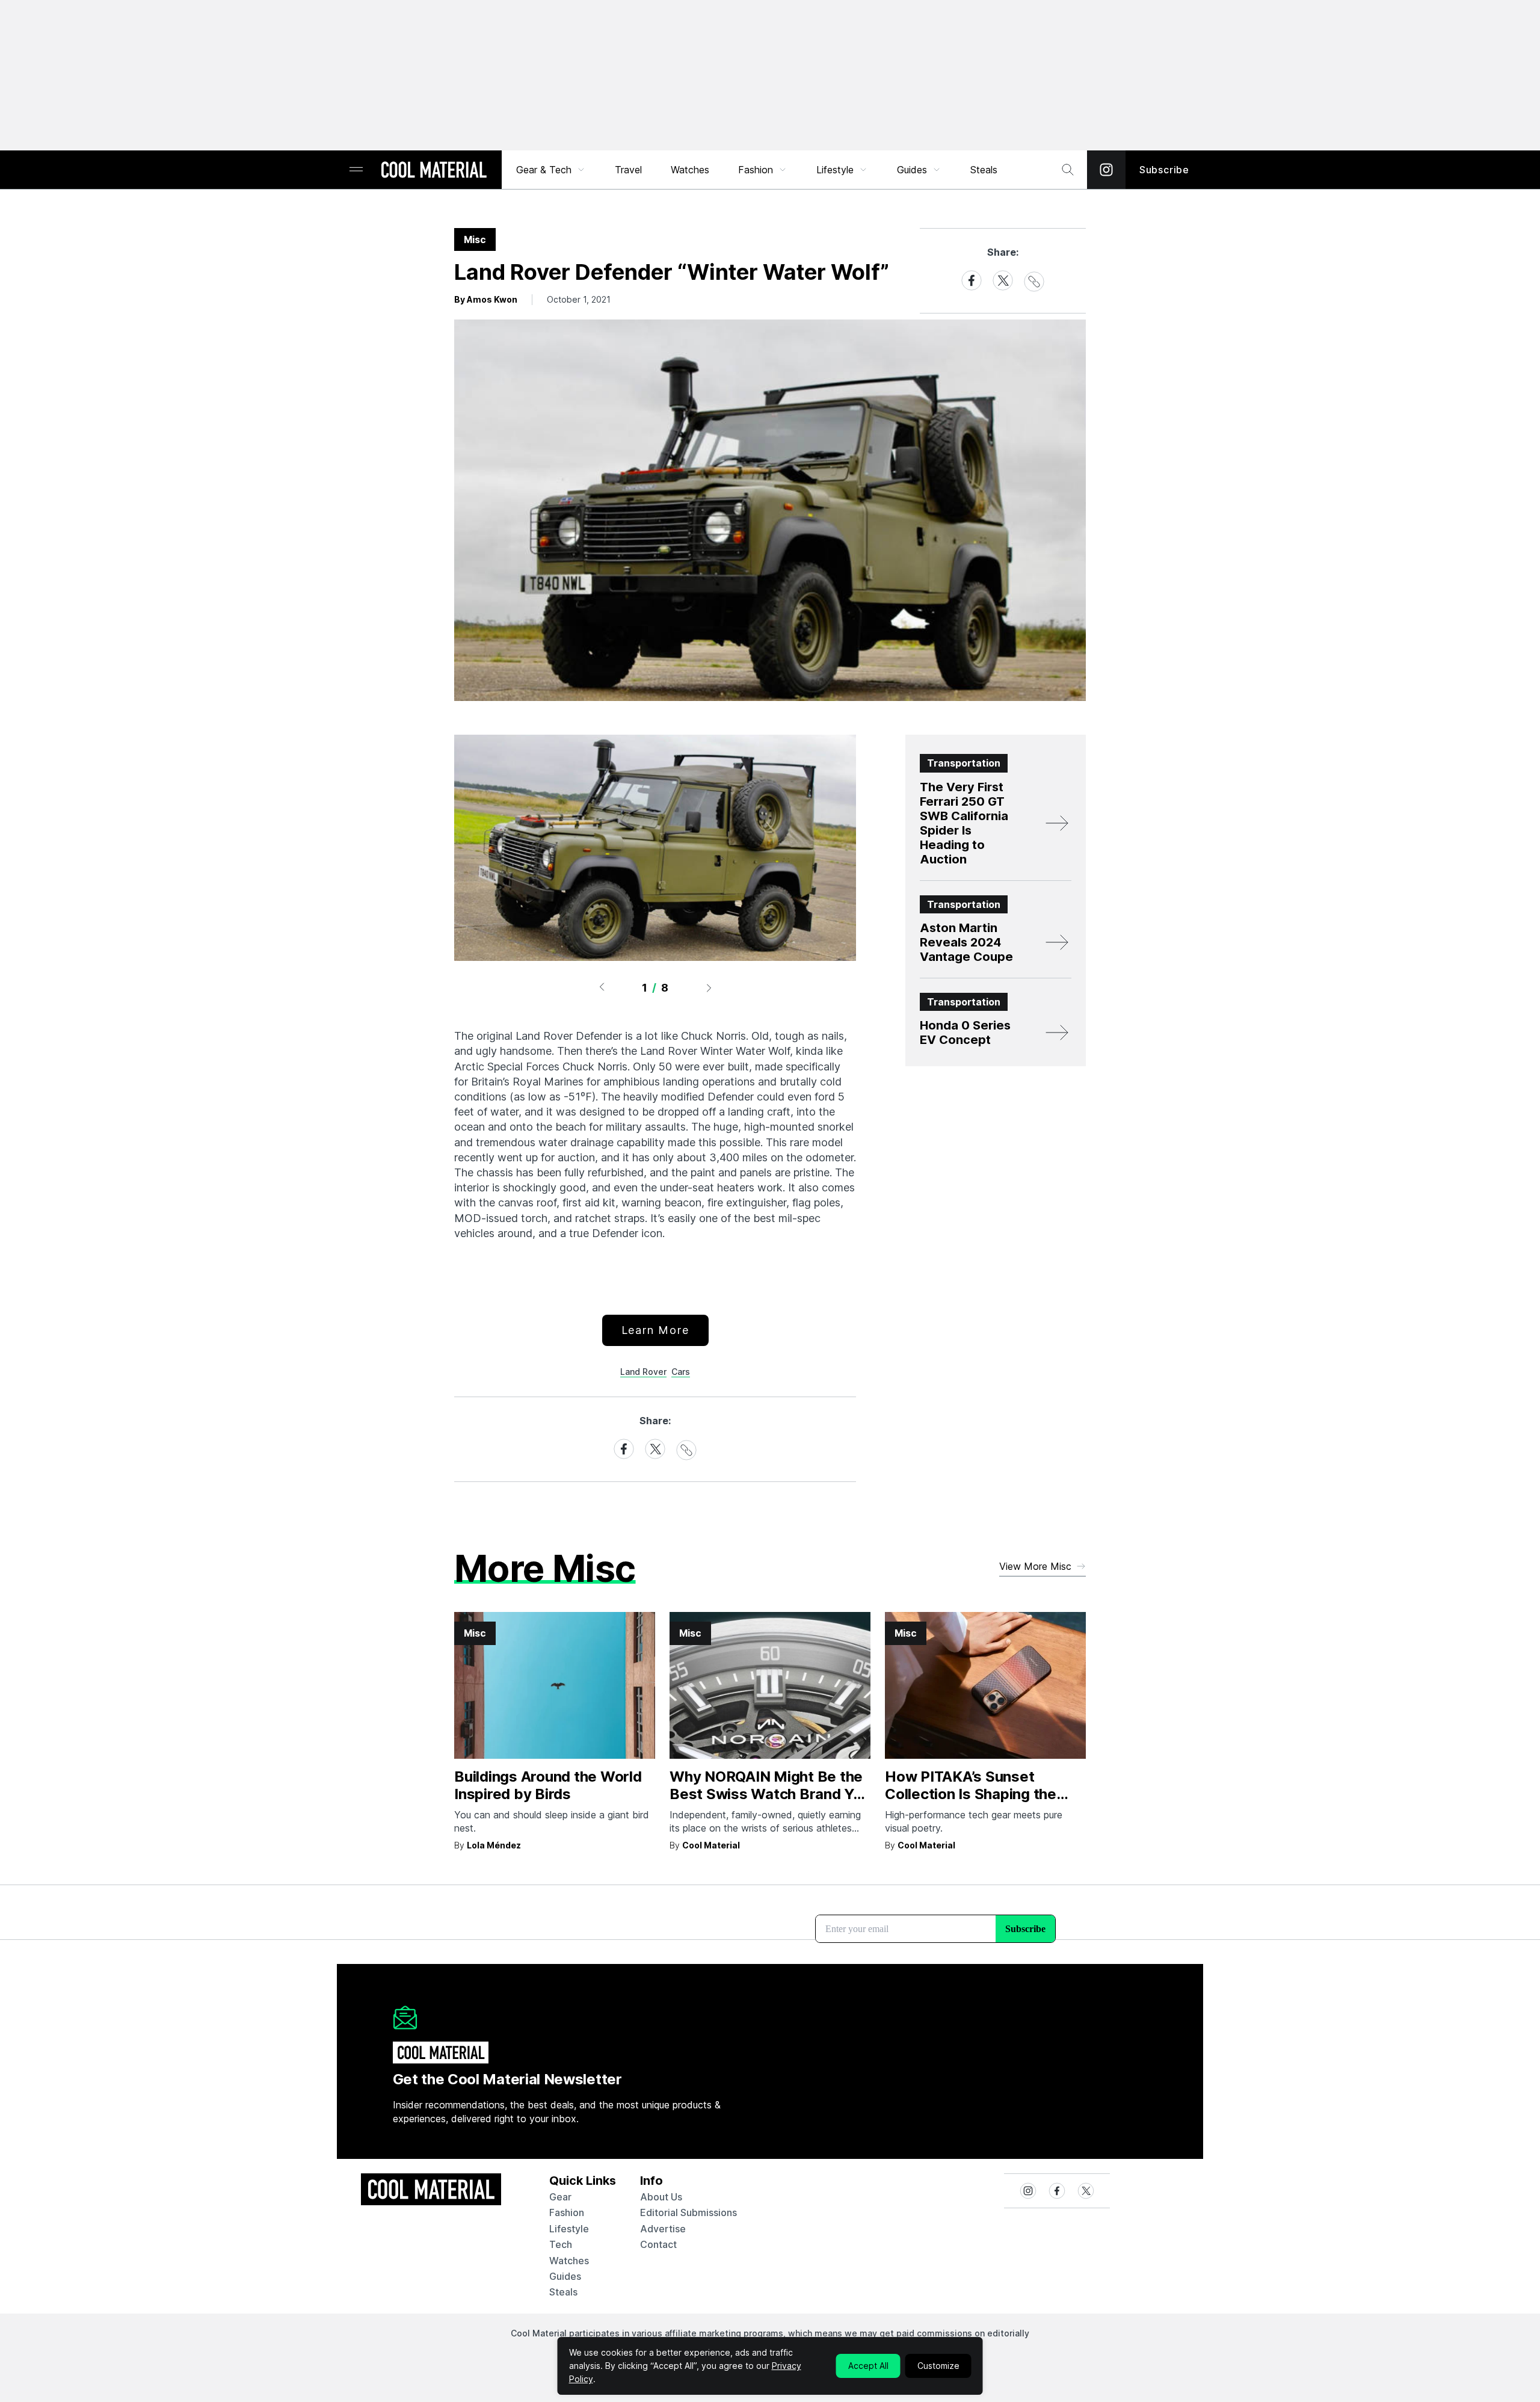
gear (560, 2197)
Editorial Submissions (688, 2212)
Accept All (868, 2366)
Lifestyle (835, 170)
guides (565, 2276)
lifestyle (569, 2229)
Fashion (756, 170)
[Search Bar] (1068, 170)
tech (561, 2244)
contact (658, 2244)
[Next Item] (709, 987)
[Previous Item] (602, 987)
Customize (938, 2366)
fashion (567, 2212)
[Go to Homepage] (434, 171)
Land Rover (643, 1372)
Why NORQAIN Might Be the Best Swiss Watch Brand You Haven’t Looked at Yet (770, 1794)
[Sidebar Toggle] (356, 170)
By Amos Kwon (486, 299)
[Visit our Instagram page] (1106, 170)
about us (661, 2197)
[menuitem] (551, 170)
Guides (912, 170)
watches (569, 2261)
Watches (690, 170)
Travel (628, 170)
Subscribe (1164, 170)
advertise (663, 2229)
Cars (681, 1372)
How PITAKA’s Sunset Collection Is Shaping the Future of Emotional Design (978, 1794)
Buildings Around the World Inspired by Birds (548, 1785)
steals (984, 170)
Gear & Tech (544, 170)
